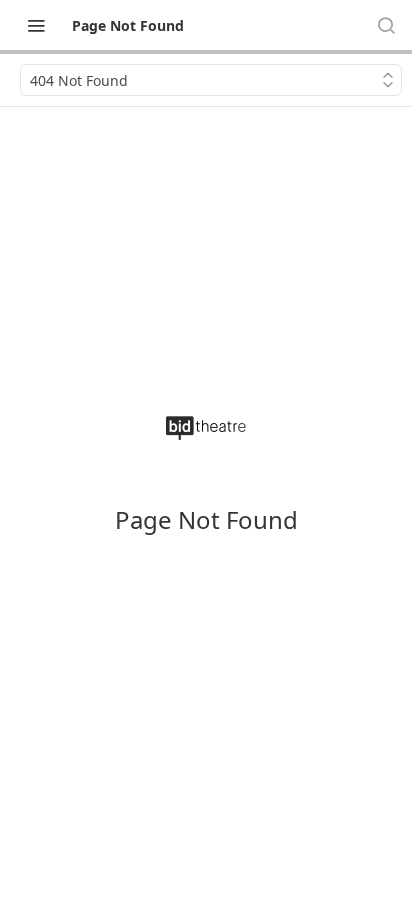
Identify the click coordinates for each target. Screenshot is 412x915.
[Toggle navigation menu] (36, 25)
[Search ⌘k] (386, 25)
